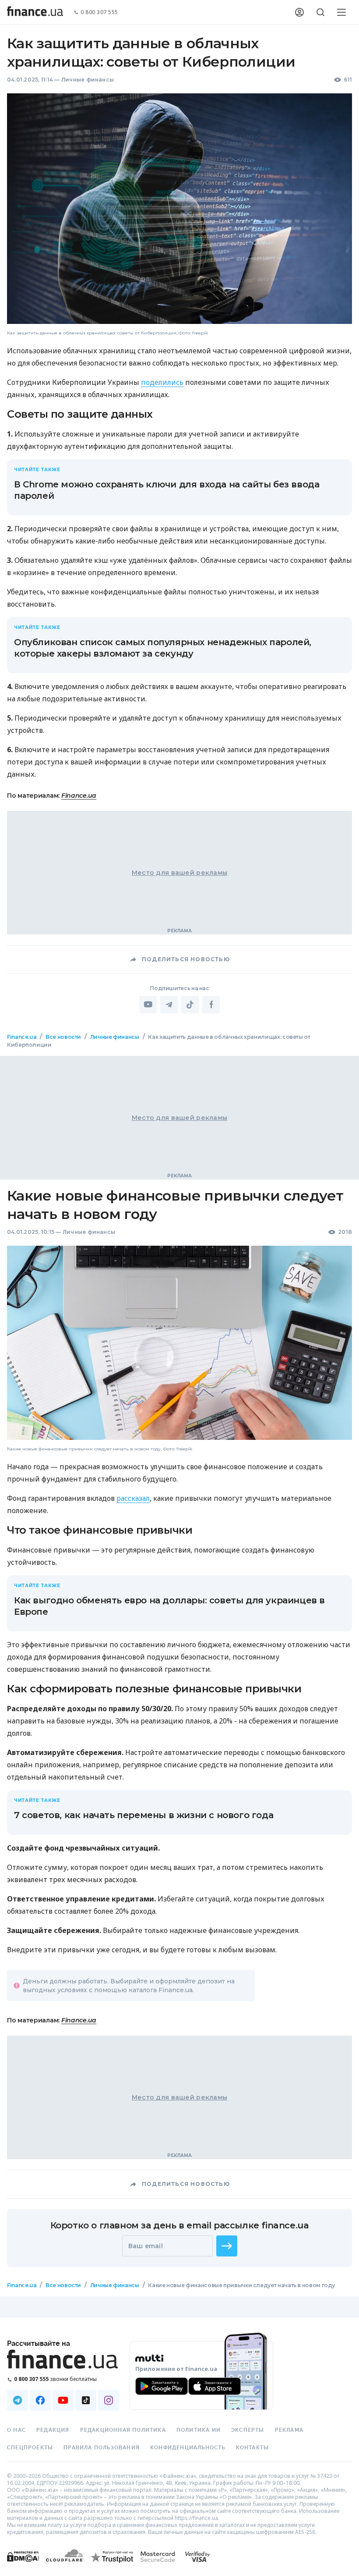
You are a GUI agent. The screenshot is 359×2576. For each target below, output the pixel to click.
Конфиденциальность (188, 2448)
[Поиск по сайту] (320, 12)
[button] (227, 2246)
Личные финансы (88, 80)
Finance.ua (79, 796)
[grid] (179, 1676)
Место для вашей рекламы (179, 873)
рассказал (133, 1498)
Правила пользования (102, 2448)
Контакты (253, 2448)
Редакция (53, 2430)
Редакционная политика (123, 2430)
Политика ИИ (199, 2430)
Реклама (289, 2430)
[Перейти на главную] (35, 12)
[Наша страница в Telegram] (18, 2400)
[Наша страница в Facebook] (40, 2400)
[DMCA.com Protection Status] (23, 2565)
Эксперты (248, 2430)
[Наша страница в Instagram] (109, 2400)
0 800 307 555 (99, 12)
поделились (162, 382)
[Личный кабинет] (299, 12)
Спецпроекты (30, 2448)
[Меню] (341, 12)
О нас (16, 2430)
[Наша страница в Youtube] (63, 2400)
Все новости (63, 1037)
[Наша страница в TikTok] (86, 2400)
